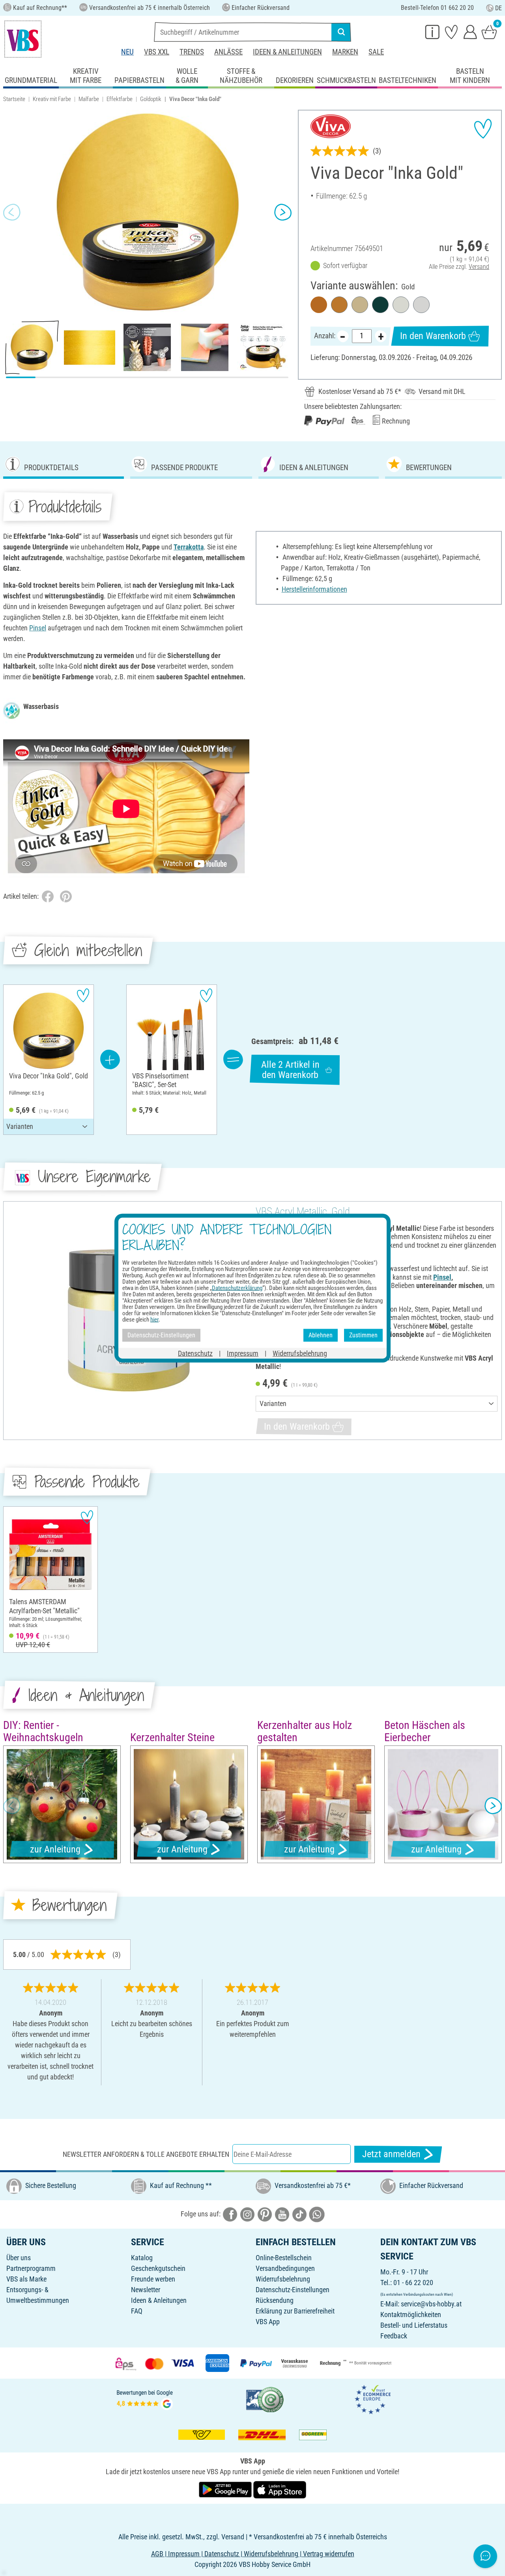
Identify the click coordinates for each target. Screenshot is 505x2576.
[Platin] (401, 305)
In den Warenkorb (433, 336)
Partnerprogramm (31, 2268)
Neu (127, 52)
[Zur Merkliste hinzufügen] (483, 129)
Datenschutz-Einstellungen (293, 2290)
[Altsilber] (360, 305)
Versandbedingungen (285, 2268)
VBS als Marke (26, 2279)
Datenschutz (195, 1353)
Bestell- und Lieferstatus (414, 2325)
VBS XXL (157, 52)
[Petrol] (380, 305)
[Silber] (421, 305)
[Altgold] (339, 305)
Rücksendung (275, 2300)
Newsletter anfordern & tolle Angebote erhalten (146, 2154)
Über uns (19, 2258)
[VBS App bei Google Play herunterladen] (226, 2489)
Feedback (394, 2336)
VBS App (268, 2322)
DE (498, 8)
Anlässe (228, 52)
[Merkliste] (451, 32)
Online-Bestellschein (284, 2258)
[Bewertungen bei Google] (145, 2399)
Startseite (14, 99)
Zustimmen (363, 1335)
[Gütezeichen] (265, 2399)
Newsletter (146, 2290)
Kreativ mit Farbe (52, 99)
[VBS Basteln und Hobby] (23, 39)
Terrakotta (189, 547)
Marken (345, 52)
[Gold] (319, 305)
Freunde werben (153, 2279)
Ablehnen (321, 1335)
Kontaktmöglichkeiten (411, 2314)
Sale (376, 52)
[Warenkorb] (489, 32)
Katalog (142, 2258)
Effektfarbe (120, 99)
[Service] (432, 32)
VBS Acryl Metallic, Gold (303, 1211)
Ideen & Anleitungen (287, 52)
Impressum (243, 1353)
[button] (12, 212)
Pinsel (38, 628)
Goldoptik (151, 99)
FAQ (137, 2311)
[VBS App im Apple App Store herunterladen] (280, 2489)
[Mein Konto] (470, 32)
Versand (479, 267)
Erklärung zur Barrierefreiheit (295, 2311)
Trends (192, 52)
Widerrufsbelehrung (283, 2279)
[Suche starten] (341, 32)
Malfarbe (89, 99)
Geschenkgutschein (158, 2268)
